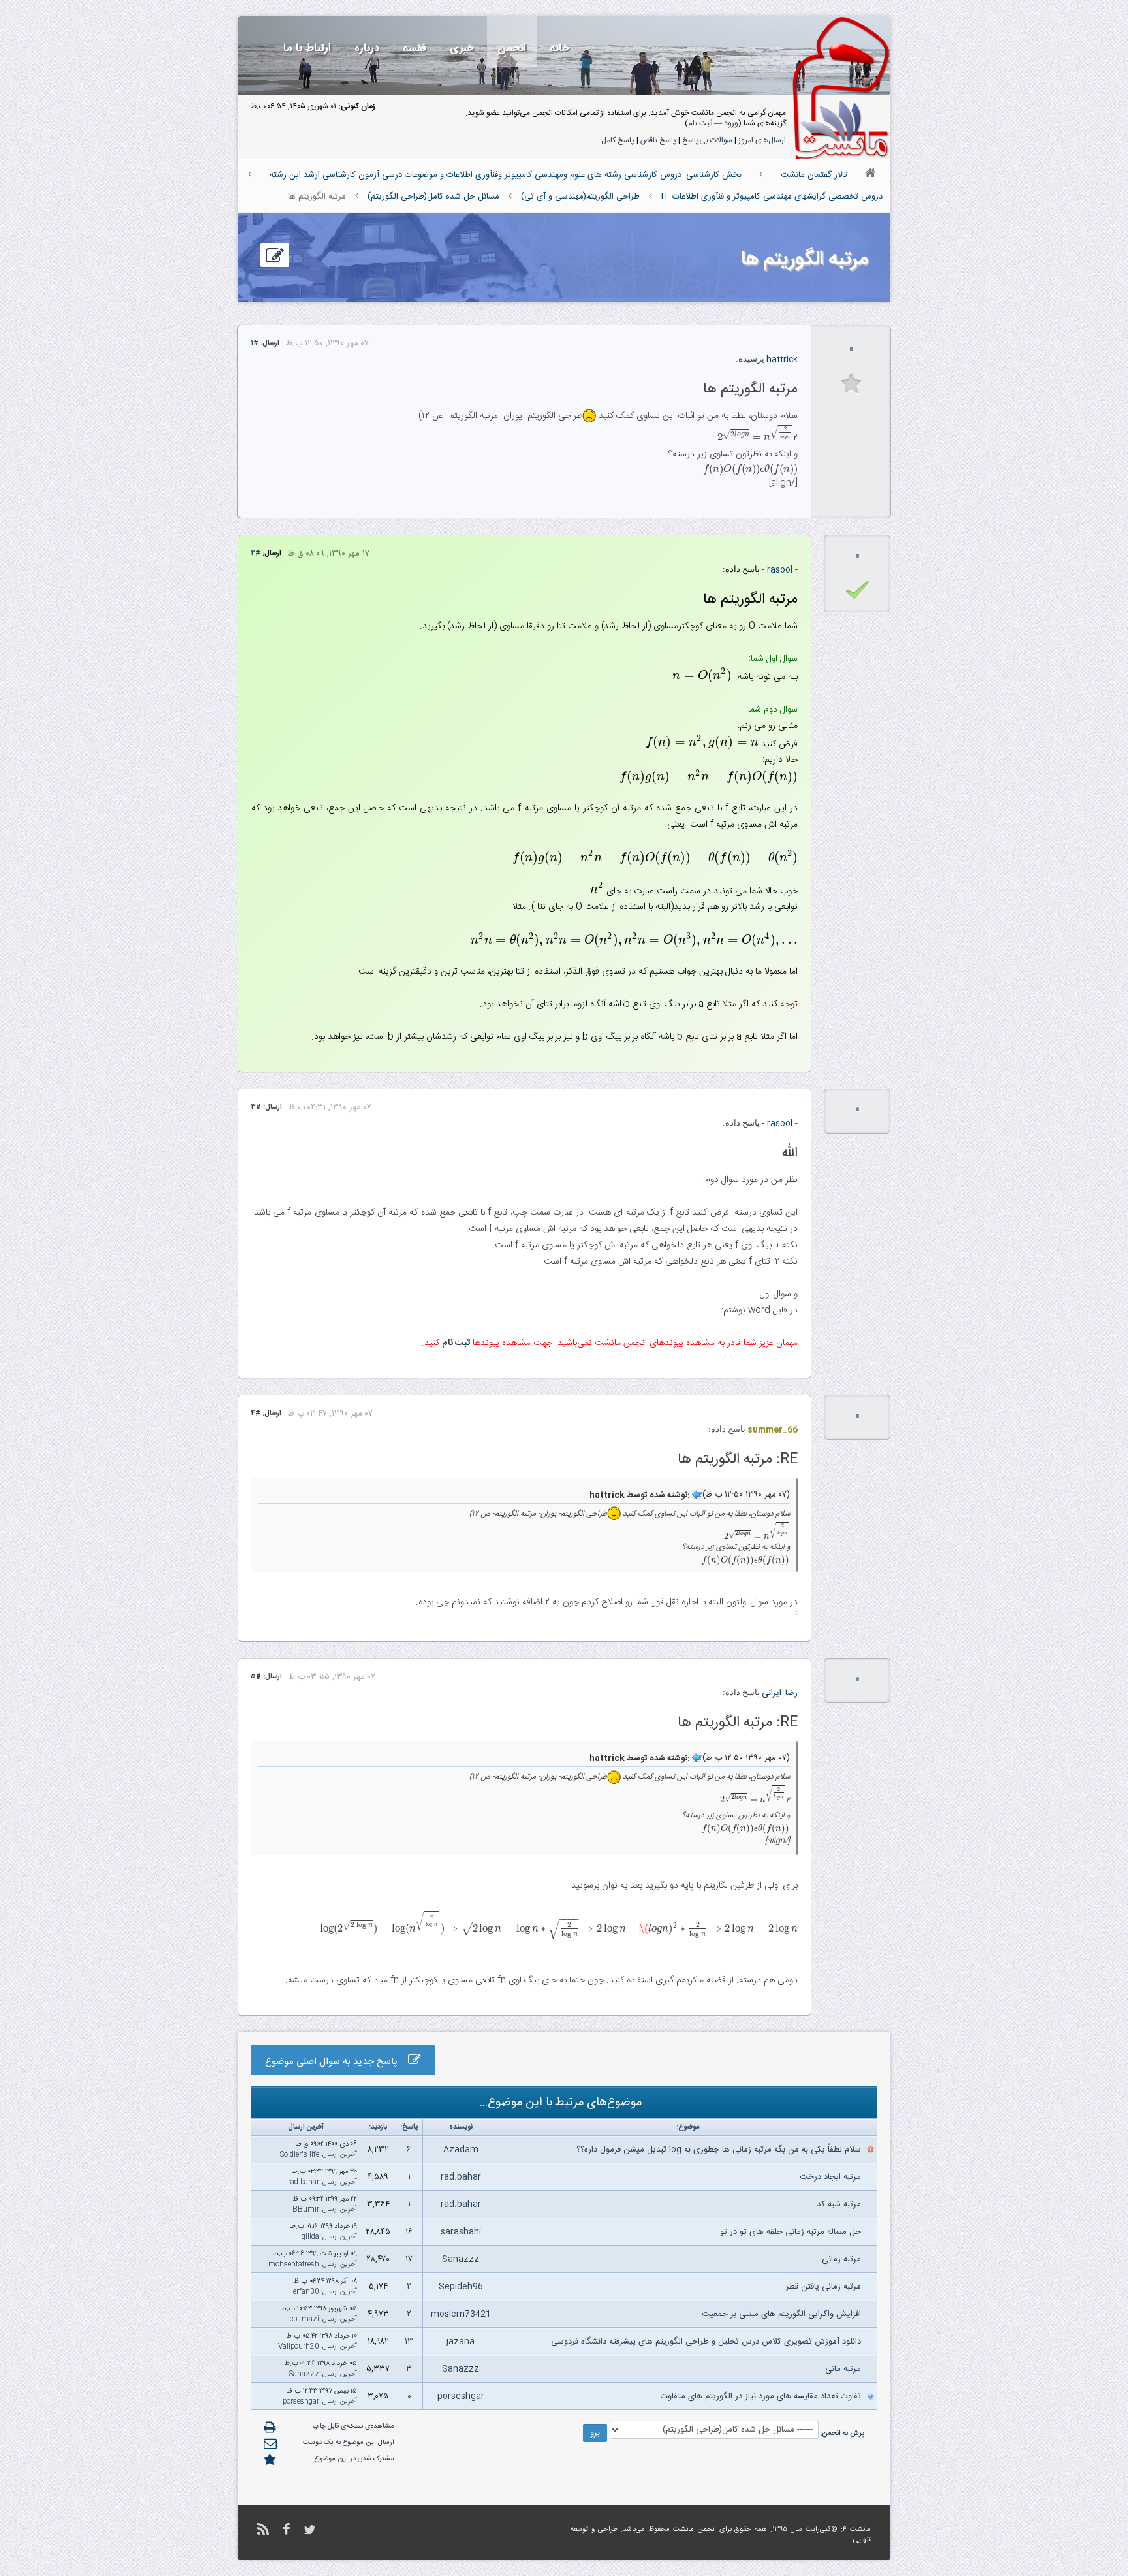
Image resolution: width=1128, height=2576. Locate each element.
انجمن (512, 48)
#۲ (256, 554)
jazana (461, 2342)
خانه (559, 48)
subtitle (852, 384)
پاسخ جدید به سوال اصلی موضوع (337, 2062)
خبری (462, 48)
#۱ (255, 343)
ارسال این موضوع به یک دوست (349, 2443)
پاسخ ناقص (658, 140)
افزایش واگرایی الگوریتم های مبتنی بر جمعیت (781, 2314)
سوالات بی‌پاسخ (707, 140)
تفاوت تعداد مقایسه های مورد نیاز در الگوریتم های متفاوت (761, 2396)
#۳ (256, 1107)
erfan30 (306, 2292)
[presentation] (755, 438)
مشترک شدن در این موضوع (354, 2459)
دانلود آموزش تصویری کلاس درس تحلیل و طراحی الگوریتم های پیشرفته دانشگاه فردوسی (706, 2342)
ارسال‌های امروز (762, 140)
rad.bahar (461, 2177)
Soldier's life (300, 2155)
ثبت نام (700, 123)
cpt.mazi (305, 2319)
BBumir (306, 2210)
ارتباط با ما (307, 48)
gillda (310, 2237)
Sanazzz (461, 2259)
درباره (367, 48)
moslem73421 (461, 2314)
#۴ (256, 1414)
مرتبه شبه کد (839, 2204)
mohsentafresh (294, 2265)
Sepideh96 (461, 2287)
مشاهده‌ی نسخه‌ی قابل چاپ (353, 2426)
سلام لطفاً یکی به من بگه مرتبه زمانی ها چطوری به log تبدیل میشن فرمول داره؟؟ (719, 2150)
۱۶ (409, 2232)
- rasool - (780, 570)
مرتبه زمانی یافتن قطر (823, 2287)
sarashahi (461, 2232)
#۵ (256, 1677)
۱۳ (409, 2342)
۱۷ (409, 2259)
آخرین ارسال (340, 2155)
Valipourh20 (299, 2347)
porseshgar (461, 2396)
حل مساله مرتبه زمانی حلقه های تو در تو (791, 2232)
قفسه (415, 48)
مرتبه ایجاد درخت (830, 2177)
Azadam (461, 2150)
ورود (731, 123)
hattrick (782, 360)
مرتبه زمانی (841, 2259)
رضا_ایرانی (780, 1693)
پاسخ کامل (618, 140)
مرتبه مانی (843, 2369)
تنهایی (862, 2540)
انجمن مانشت (695, 2530)
